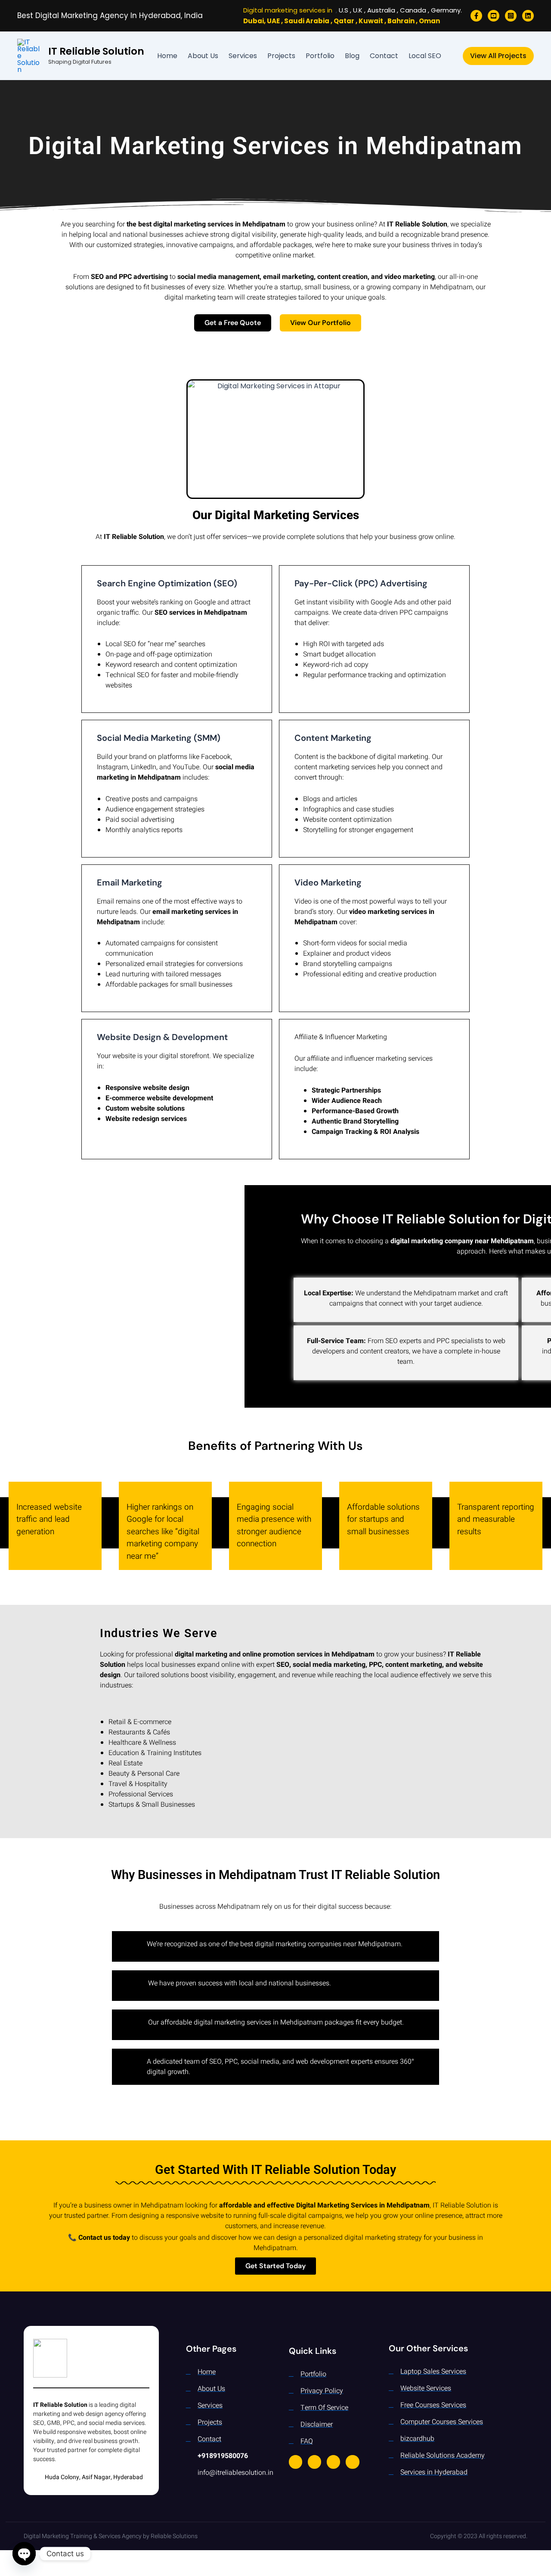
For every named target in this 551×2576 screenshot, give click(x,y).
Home (167, 56)
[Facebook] (476, 16)
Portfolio (320, 56)
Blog (352, 56)
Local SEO (425, 56)
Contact (384, 56)
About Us (203, 56)
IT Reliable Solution (96, 51)
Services (243, 56)
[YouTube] (494, 16)
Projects (281, 56)
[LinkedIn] (528, 16)
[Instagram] (511, 16)
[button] (498, 56)
